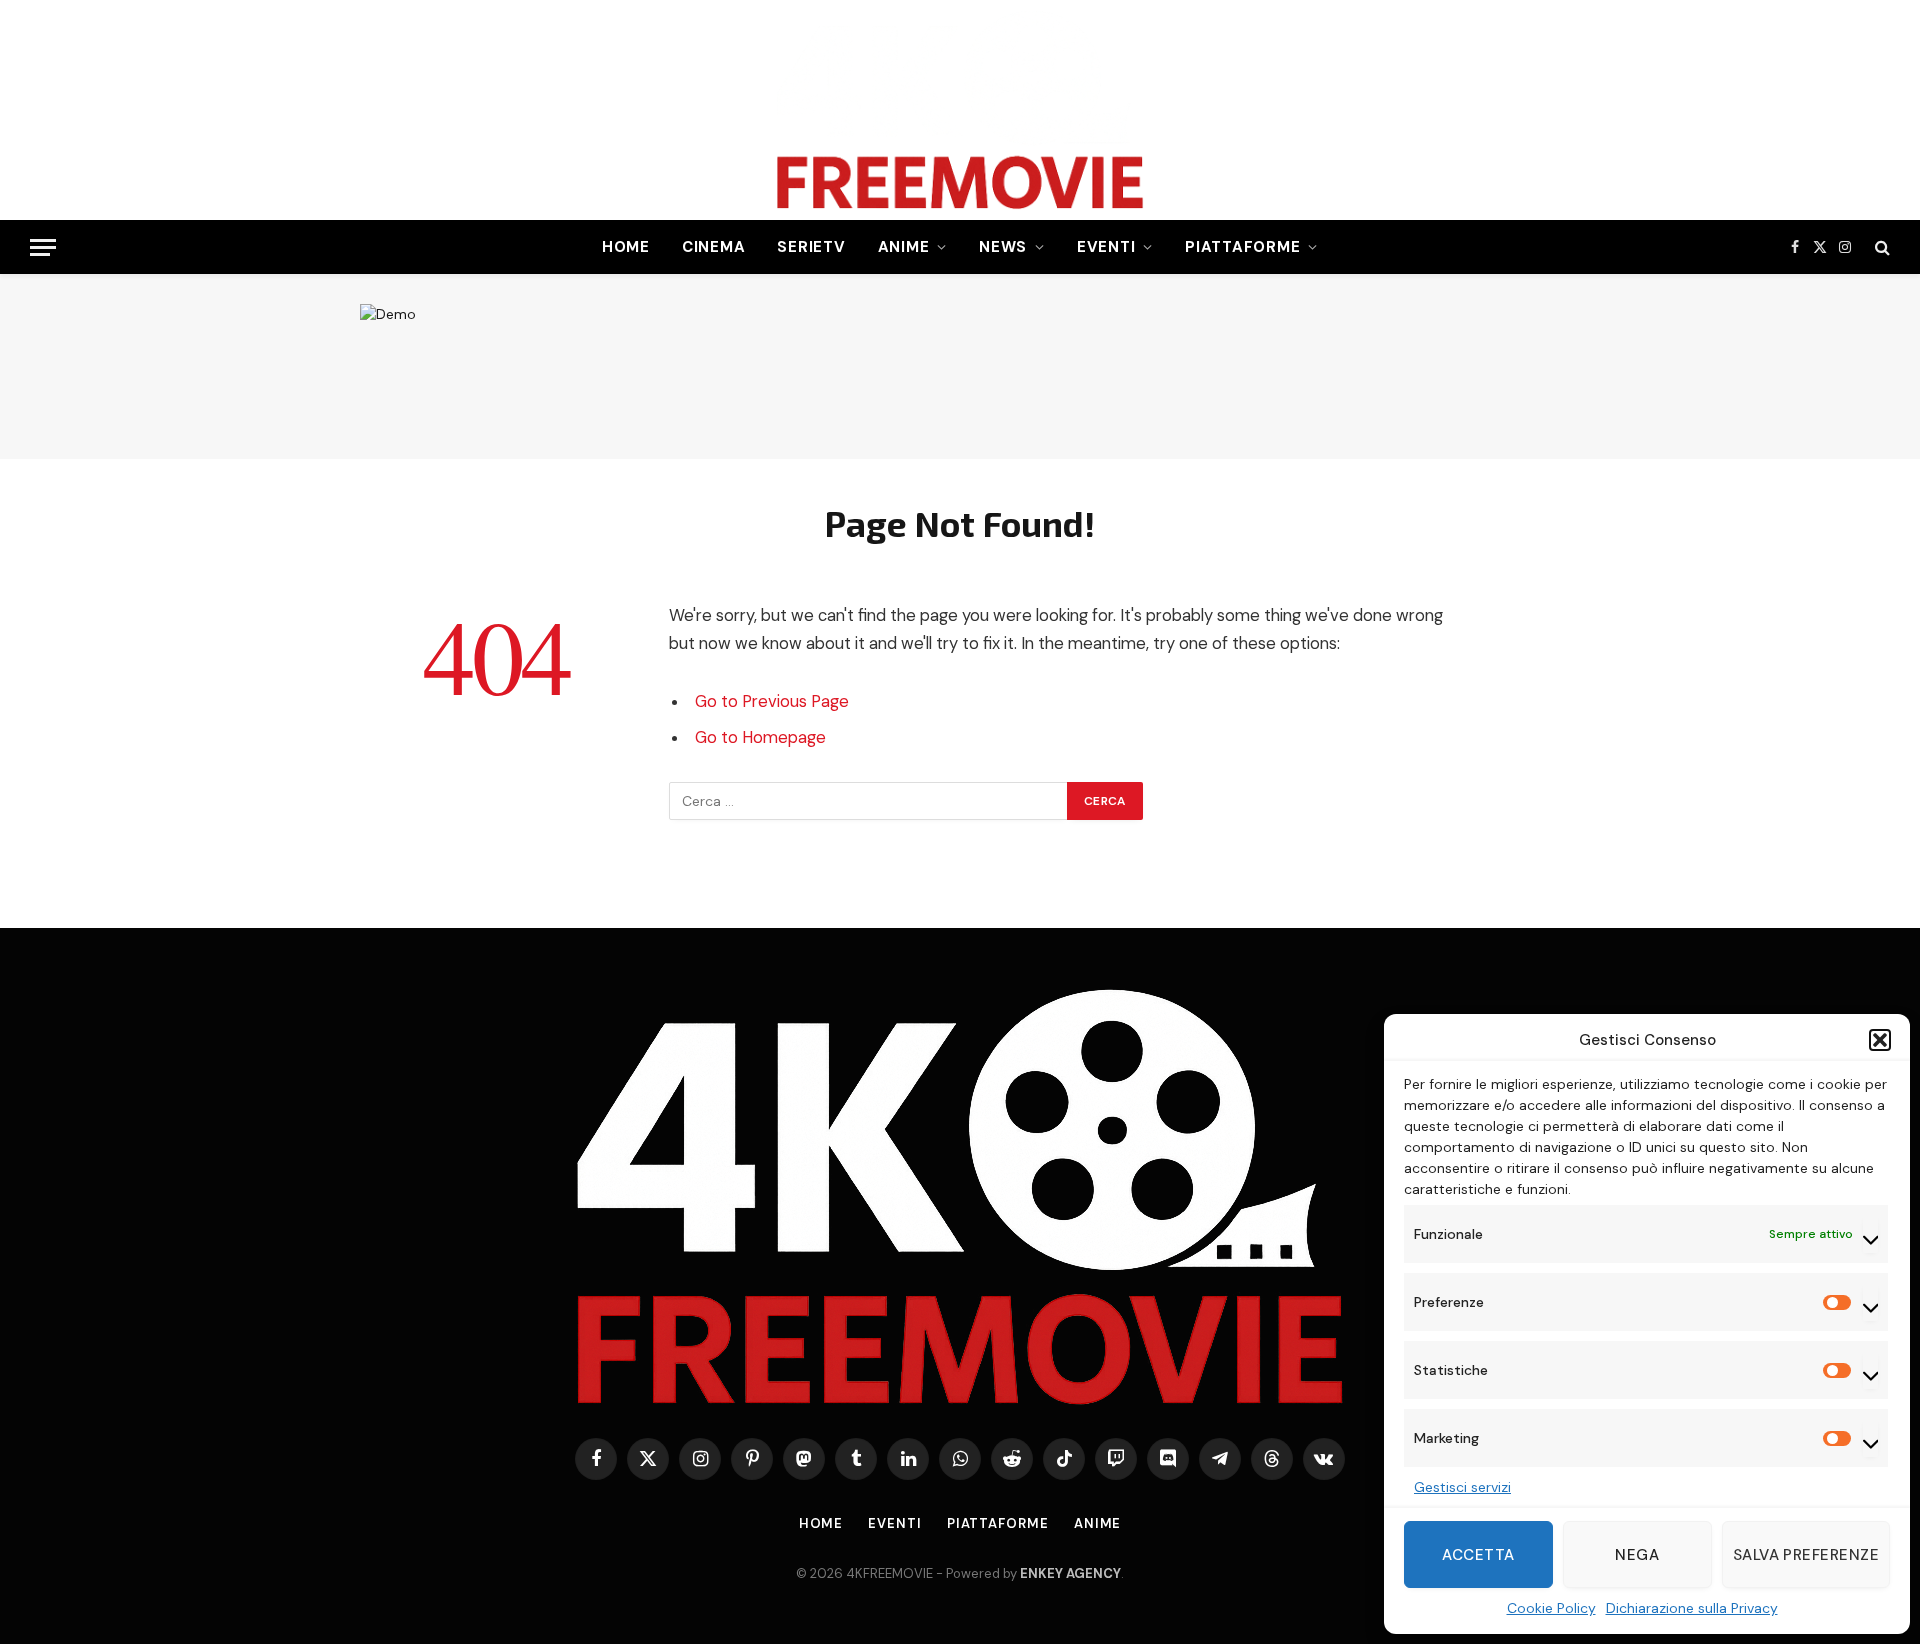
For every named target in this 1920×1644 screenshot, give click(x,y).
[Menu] (43, 247)
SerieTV (811, 247)
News (1003, 247)
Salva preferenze (1806, 1555)
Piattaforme (1242, 247)
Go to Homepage (760, 737)
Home (626, 247)
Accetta (1478, 1555)
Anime (904, 247)
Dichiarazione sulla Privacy (1692, 1608)
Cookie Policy (1551, 1608)
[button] (1880, 1040)
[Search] (1880, 247)
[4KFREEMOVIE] (960, 110)
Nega (1637, 1555)
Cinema (714, 247)
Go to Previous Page (772, 701)
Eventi (1106, 247)
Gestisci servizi (1462, 1487)
